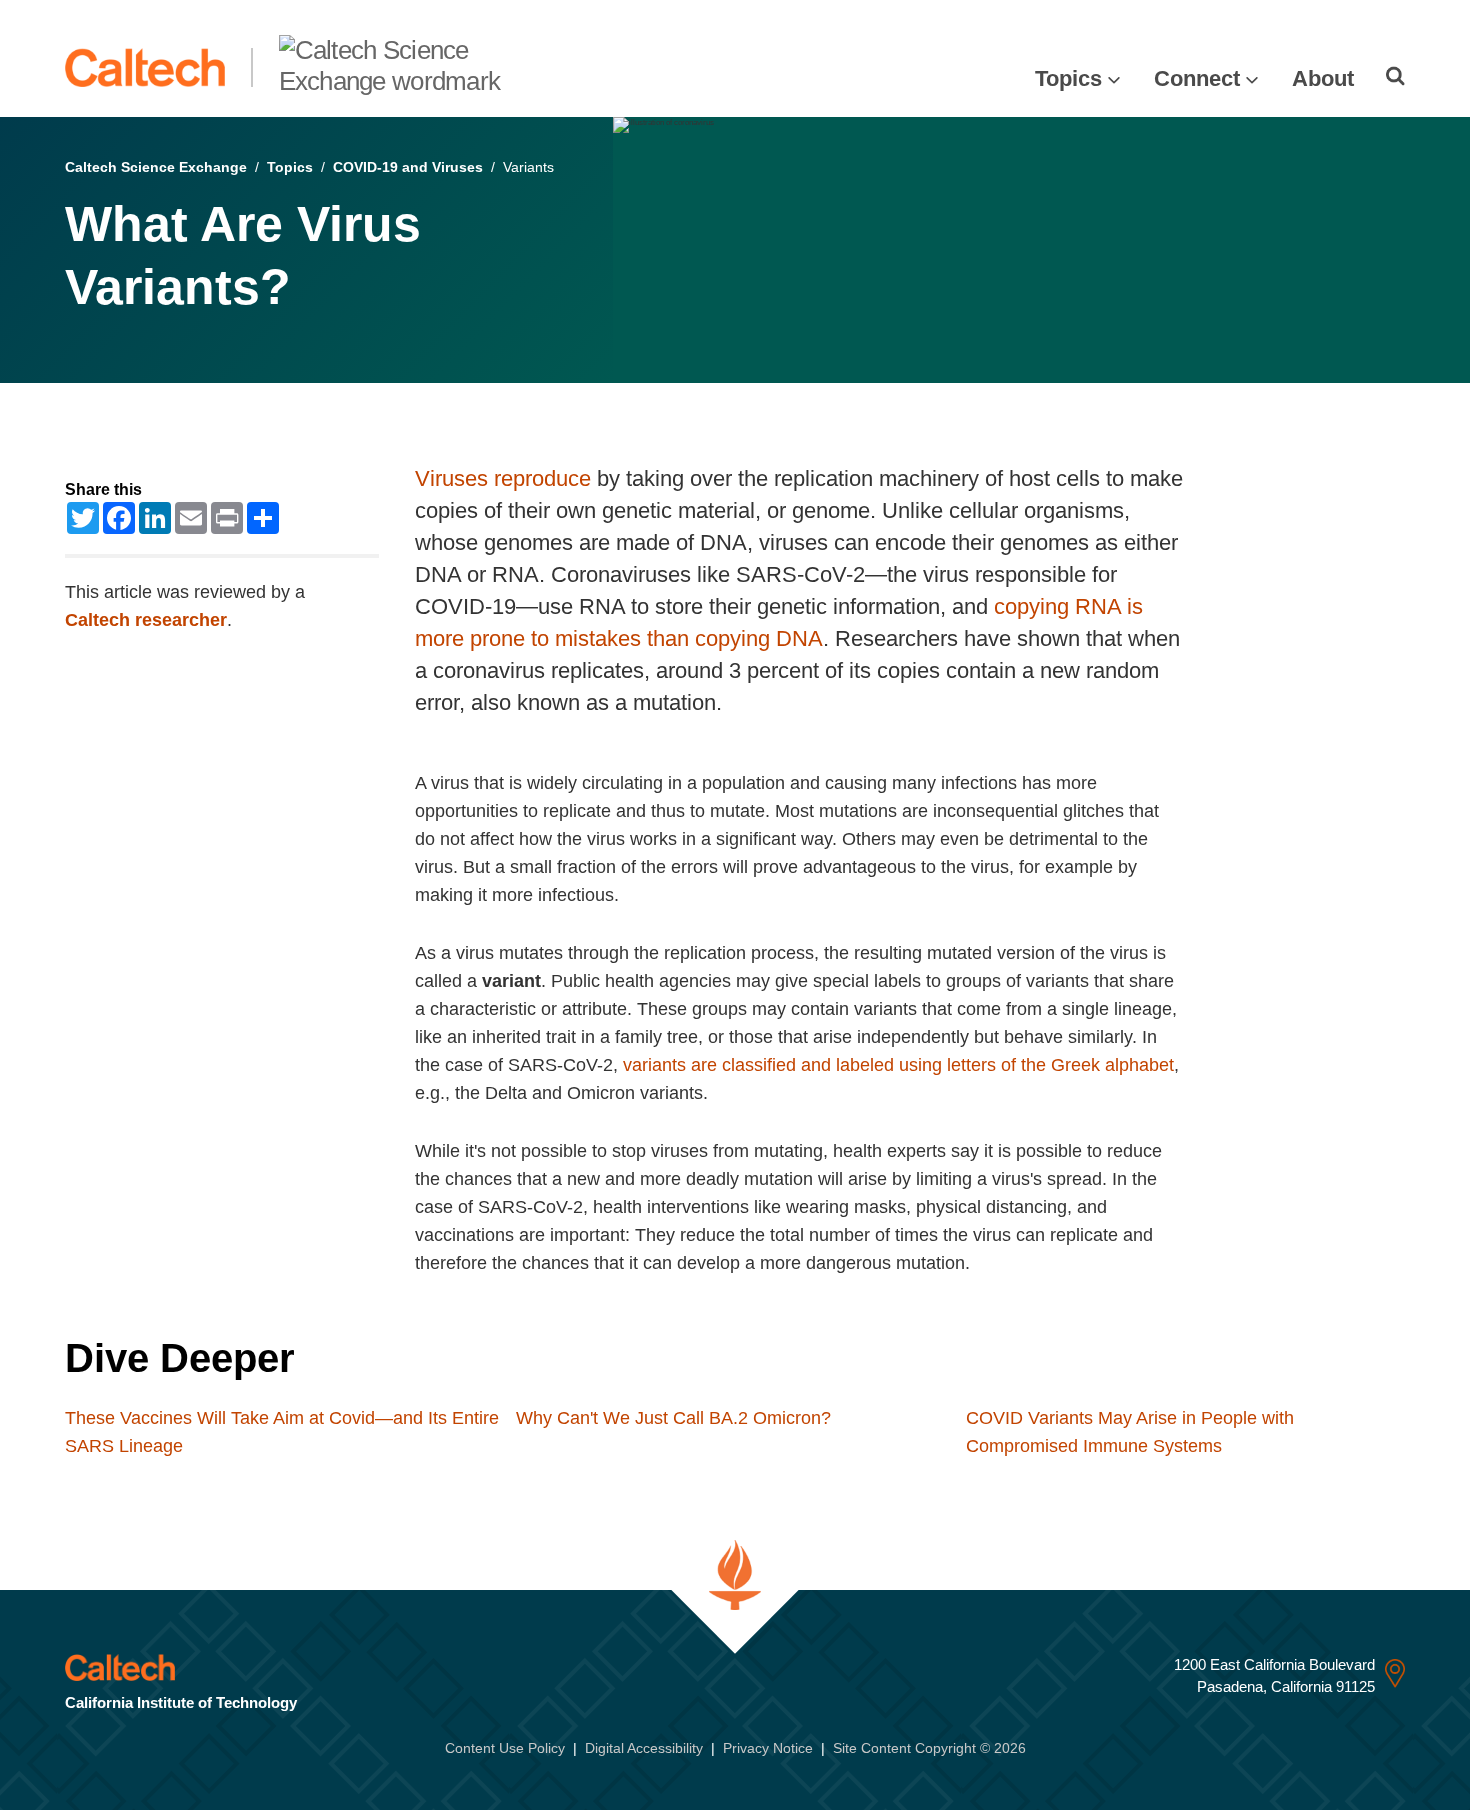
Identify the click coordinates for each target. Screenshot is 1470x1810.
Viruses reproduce (503, 478)
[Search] (1395, 76)
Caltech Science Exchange (156, 167)
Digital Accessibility (644, 1748)
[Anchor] (332, 1358)
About (1323, 78)
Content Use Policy (505, 1748)
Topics (1068, 78)
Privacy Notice (768, 1748)
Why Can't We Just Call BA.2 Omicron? (673, 1418)
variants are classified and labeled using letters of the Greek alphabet (898, 1065)
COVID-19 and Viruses (408, 167)
